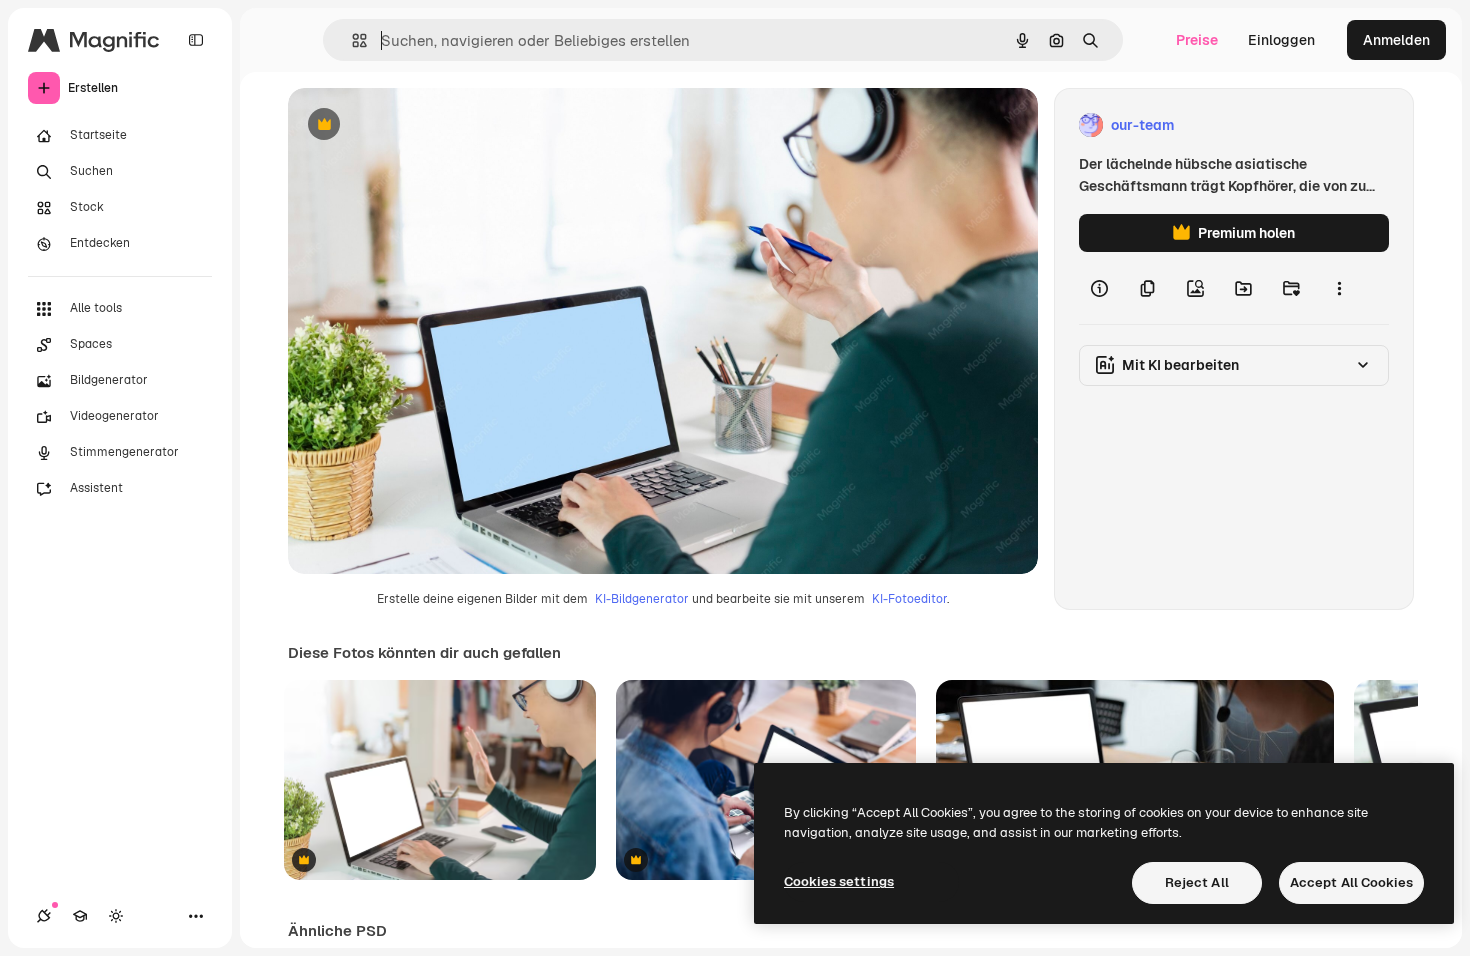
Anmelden (1396, 40)
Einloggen (1281, 40)
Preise (1197, 40)
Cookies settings (839, 881)
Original (416, 125)
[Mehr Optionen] (1339, 288)
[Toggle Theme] (116, 916)
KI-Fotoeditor (909, 599)
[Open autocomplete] (351, 40)
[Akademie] (80, 916)
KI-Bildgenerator (642, 599)
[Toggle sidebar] (196, 40)
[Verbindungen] (44, 916)
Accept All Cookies (1351, 882)
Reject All (1197, 882)
